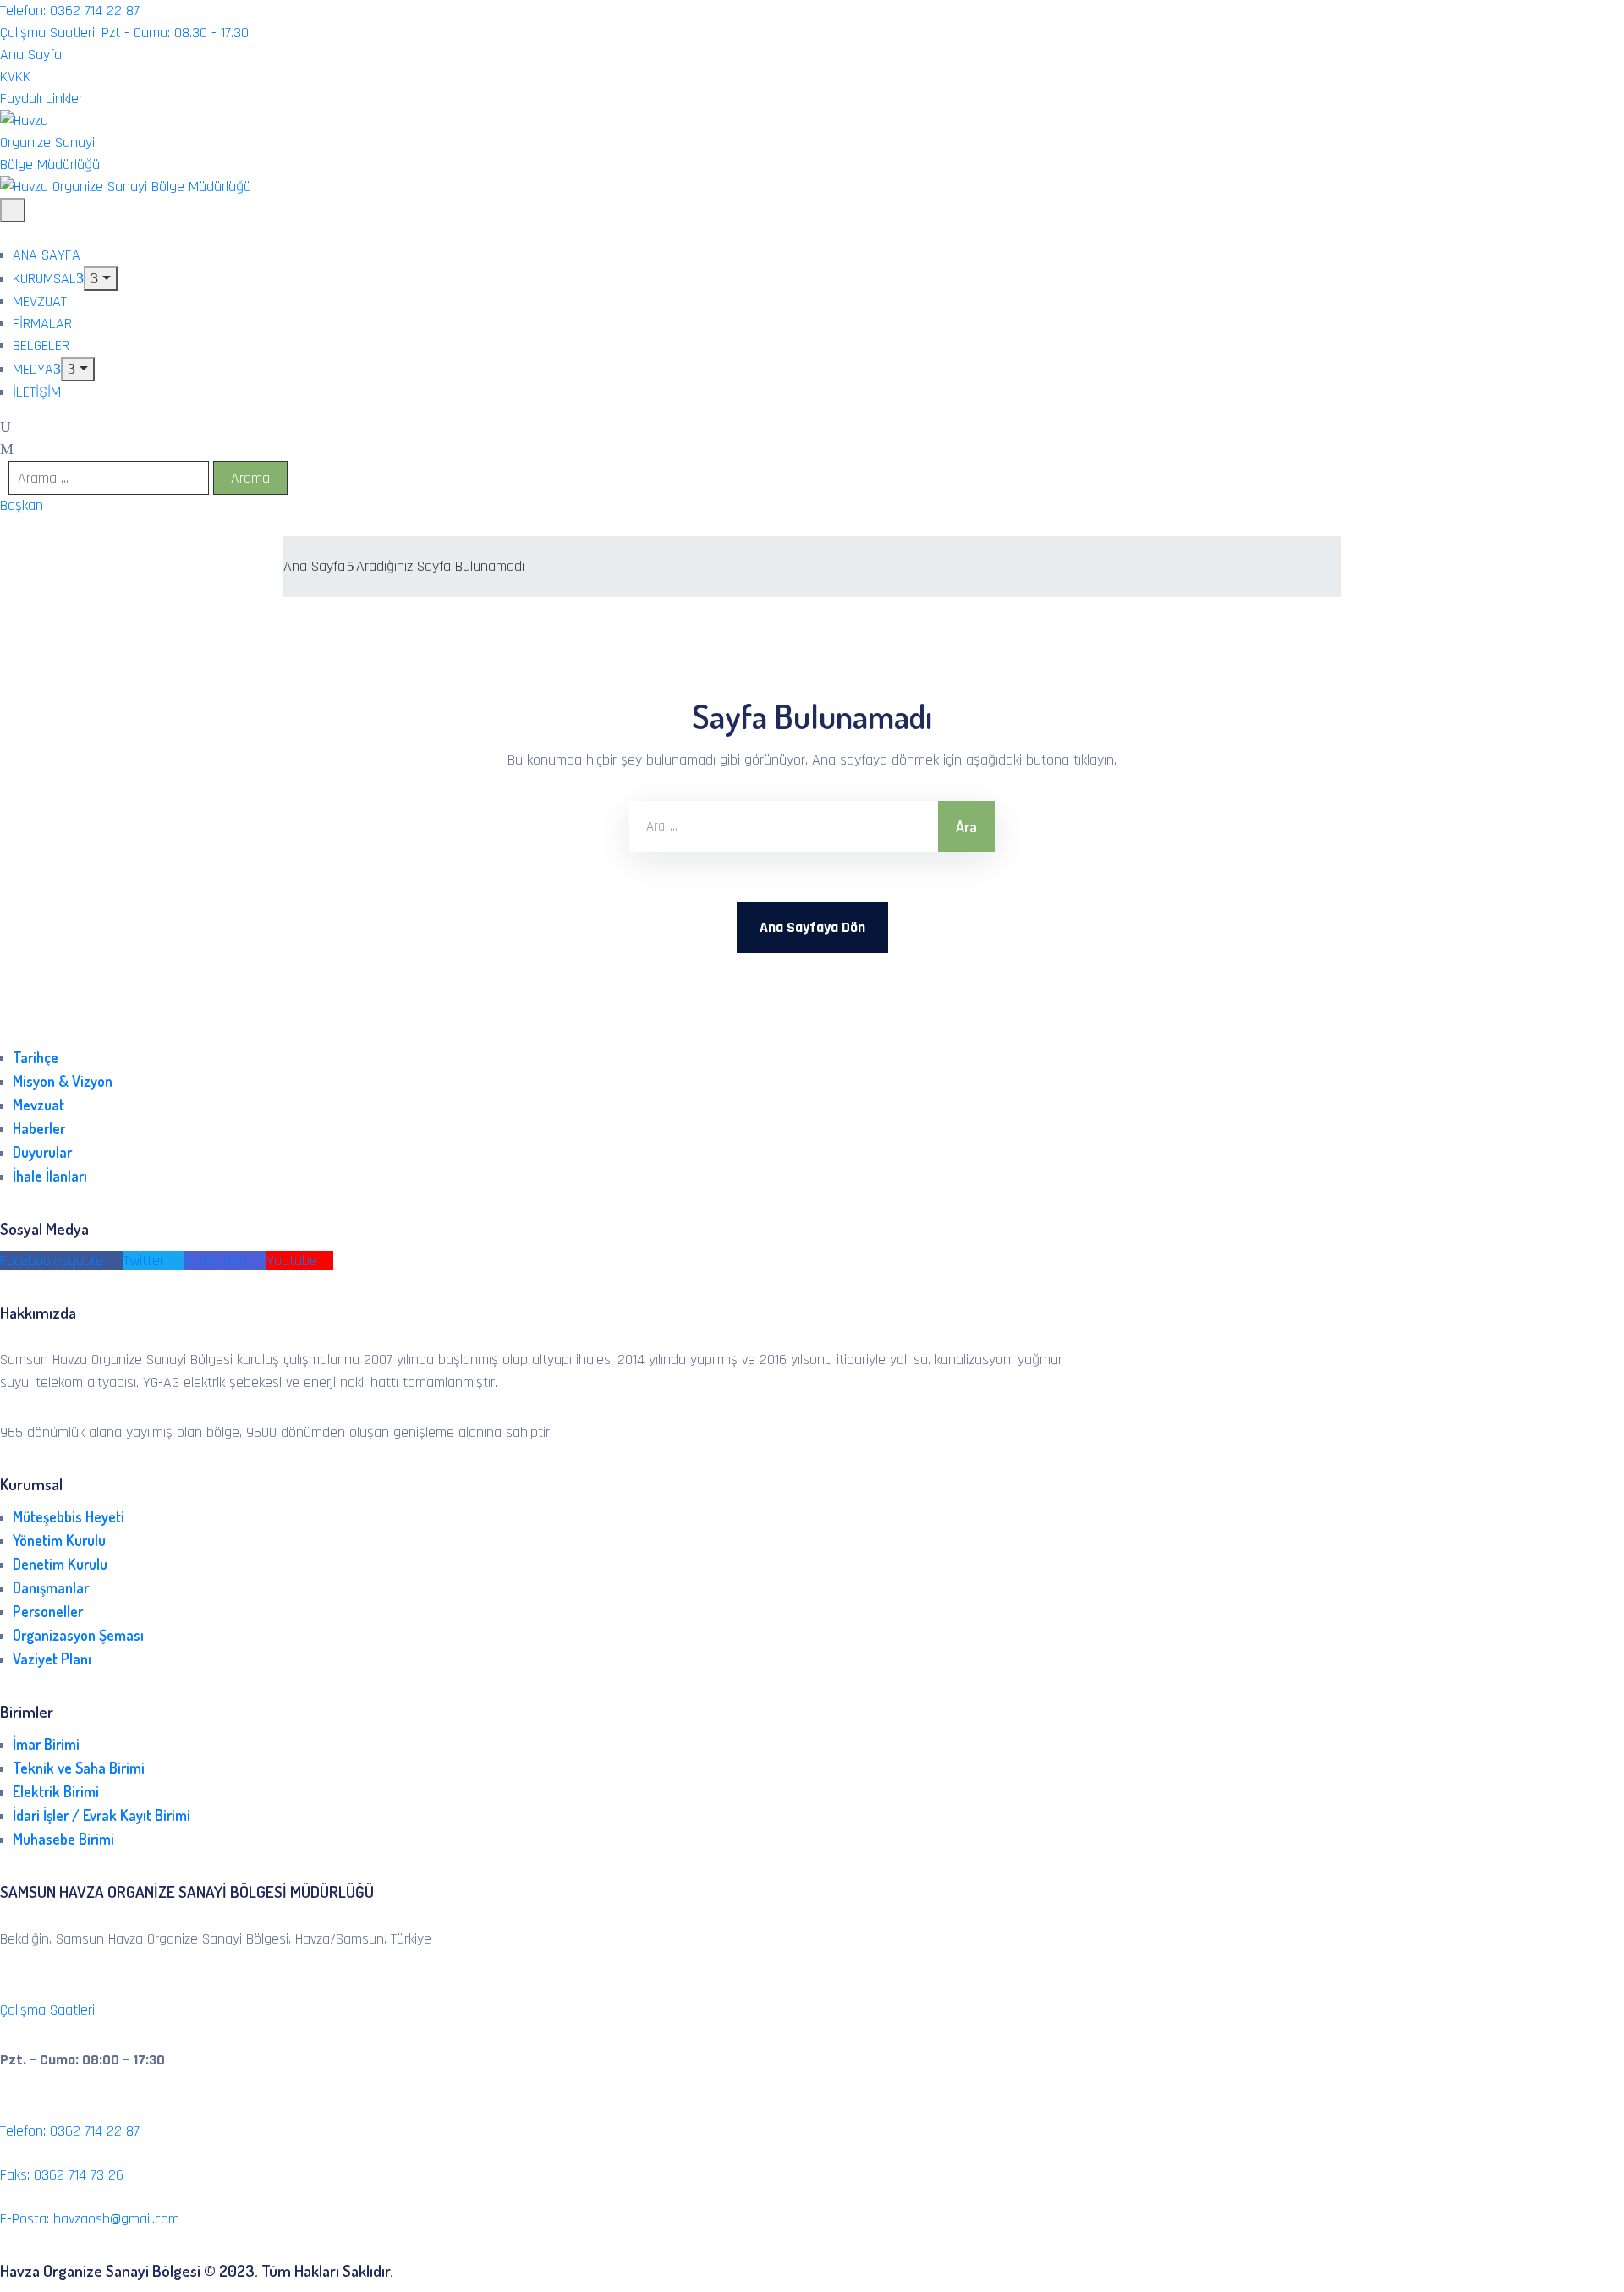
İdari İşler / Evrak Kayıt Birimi (101, 1815)
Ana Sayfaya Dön (812, 927)
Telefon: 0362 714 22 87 (70, 11)
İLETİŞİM (37, 392)
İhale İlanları (50, 1176)
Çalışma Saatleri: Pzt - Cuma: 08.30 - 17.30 (124, 33)
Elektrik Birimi (56, 1791)
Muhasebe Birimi (63, 1839)
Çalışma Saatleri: (49, 2010)
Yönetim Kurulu (59, 1540)
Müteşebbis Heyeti (69, 1516)
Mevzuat (38, 1105)
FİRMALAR (42, 324)
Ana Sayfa (314, 566)
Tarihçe (36, 1057)
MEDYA (33, 369)
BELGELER (41, 345)
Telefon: (70, 2131)
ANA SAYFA (47, 255)
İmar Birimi (46, 1744)
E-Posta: (90, 2219)
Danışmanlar (51, 1587)
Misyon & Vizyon (63, 1081)
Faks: (62, 2175)
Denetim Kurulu (60, 1564)
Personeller (48, 1611)
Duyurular (42, 1152)
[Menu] (101, 279)
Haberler (39, 1128)
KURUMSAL (44, 279)
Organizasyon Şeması (78, 1635)
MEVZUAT (40, 302)
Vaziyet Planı (52, 1659)
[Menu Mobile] (13, 210)
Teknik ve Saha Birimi (79, 1768)
